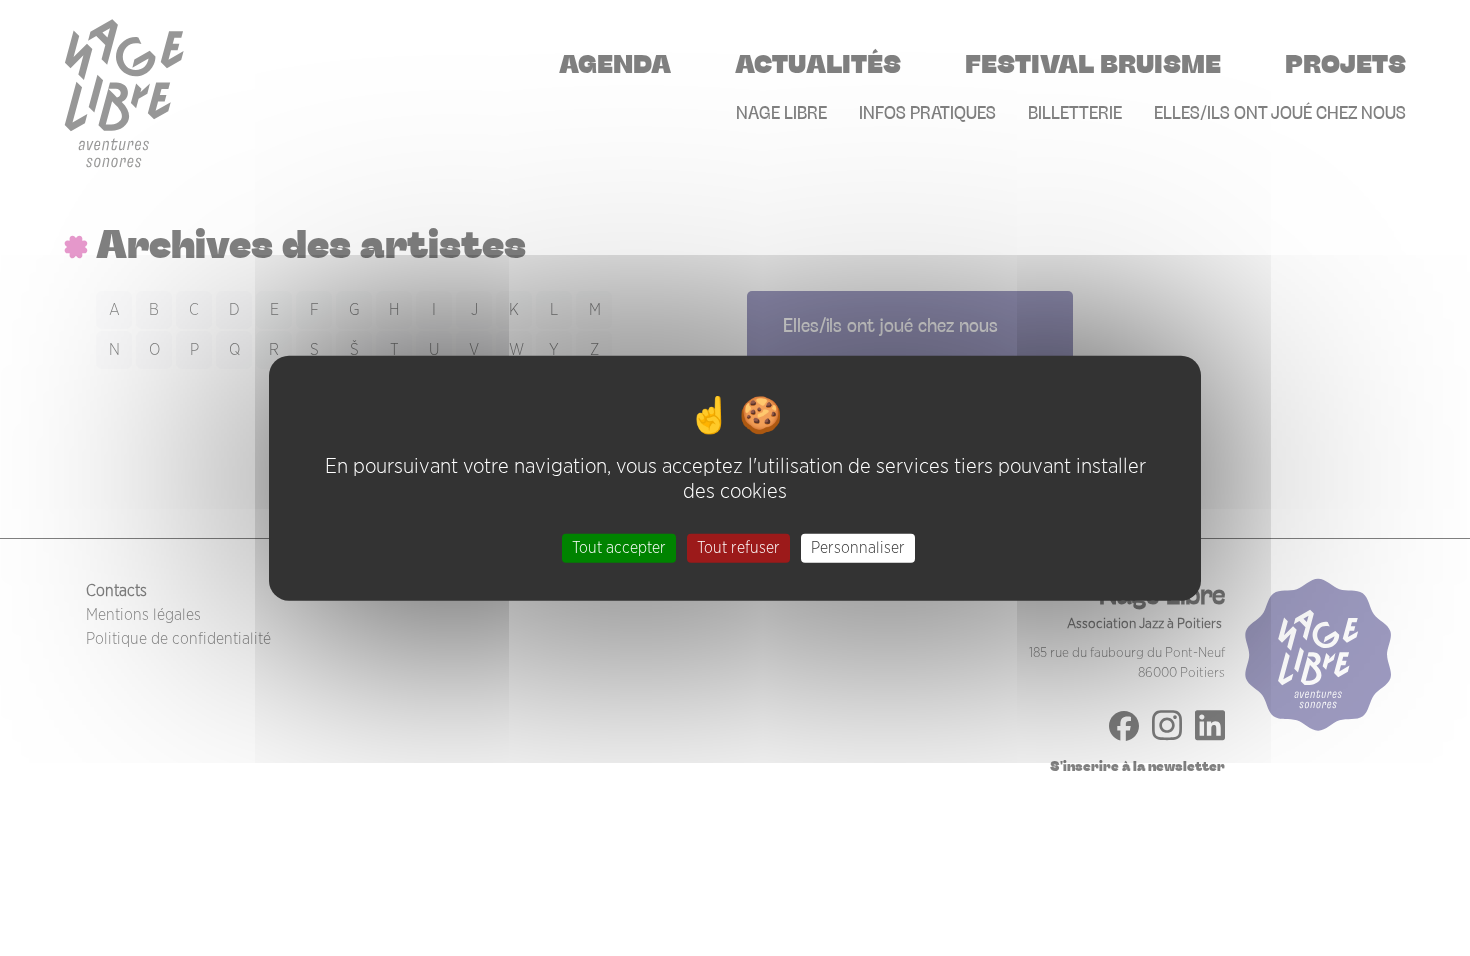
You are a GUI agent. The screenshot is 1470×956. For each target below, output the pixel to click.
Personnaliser (858, 547)
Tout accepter (619, 547)
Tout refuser (738, 547)
